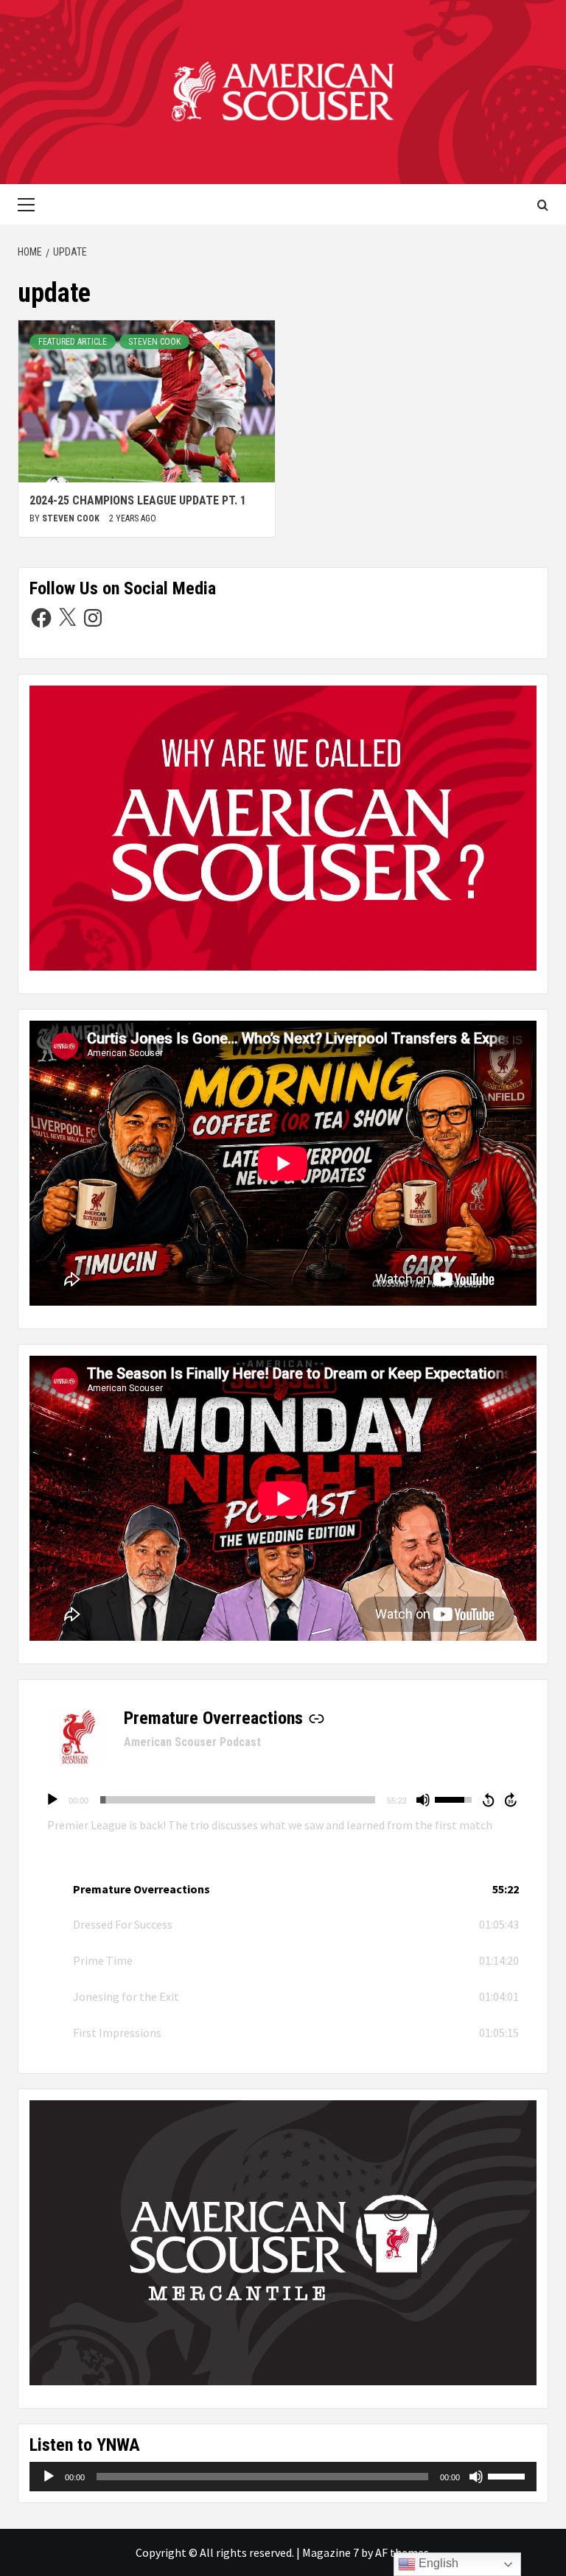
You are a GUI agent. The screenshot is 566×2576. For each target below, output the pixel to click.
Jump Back (488, 1800)
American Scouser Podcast (192, 1742)
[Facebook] (41, 618)
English (437, 2563)
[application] (283, 1800)
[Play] (52, 1800)
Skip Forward (511, 1800)
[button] (283, 1889)
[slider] (238, 1800)
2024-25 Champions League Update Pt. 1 (138, 500)
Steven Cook (154, 342)
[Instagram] (93, 618)
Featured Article (73, 342)
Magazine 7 (331, 2552)
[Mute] (423, 1800)
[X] (67, 618)
